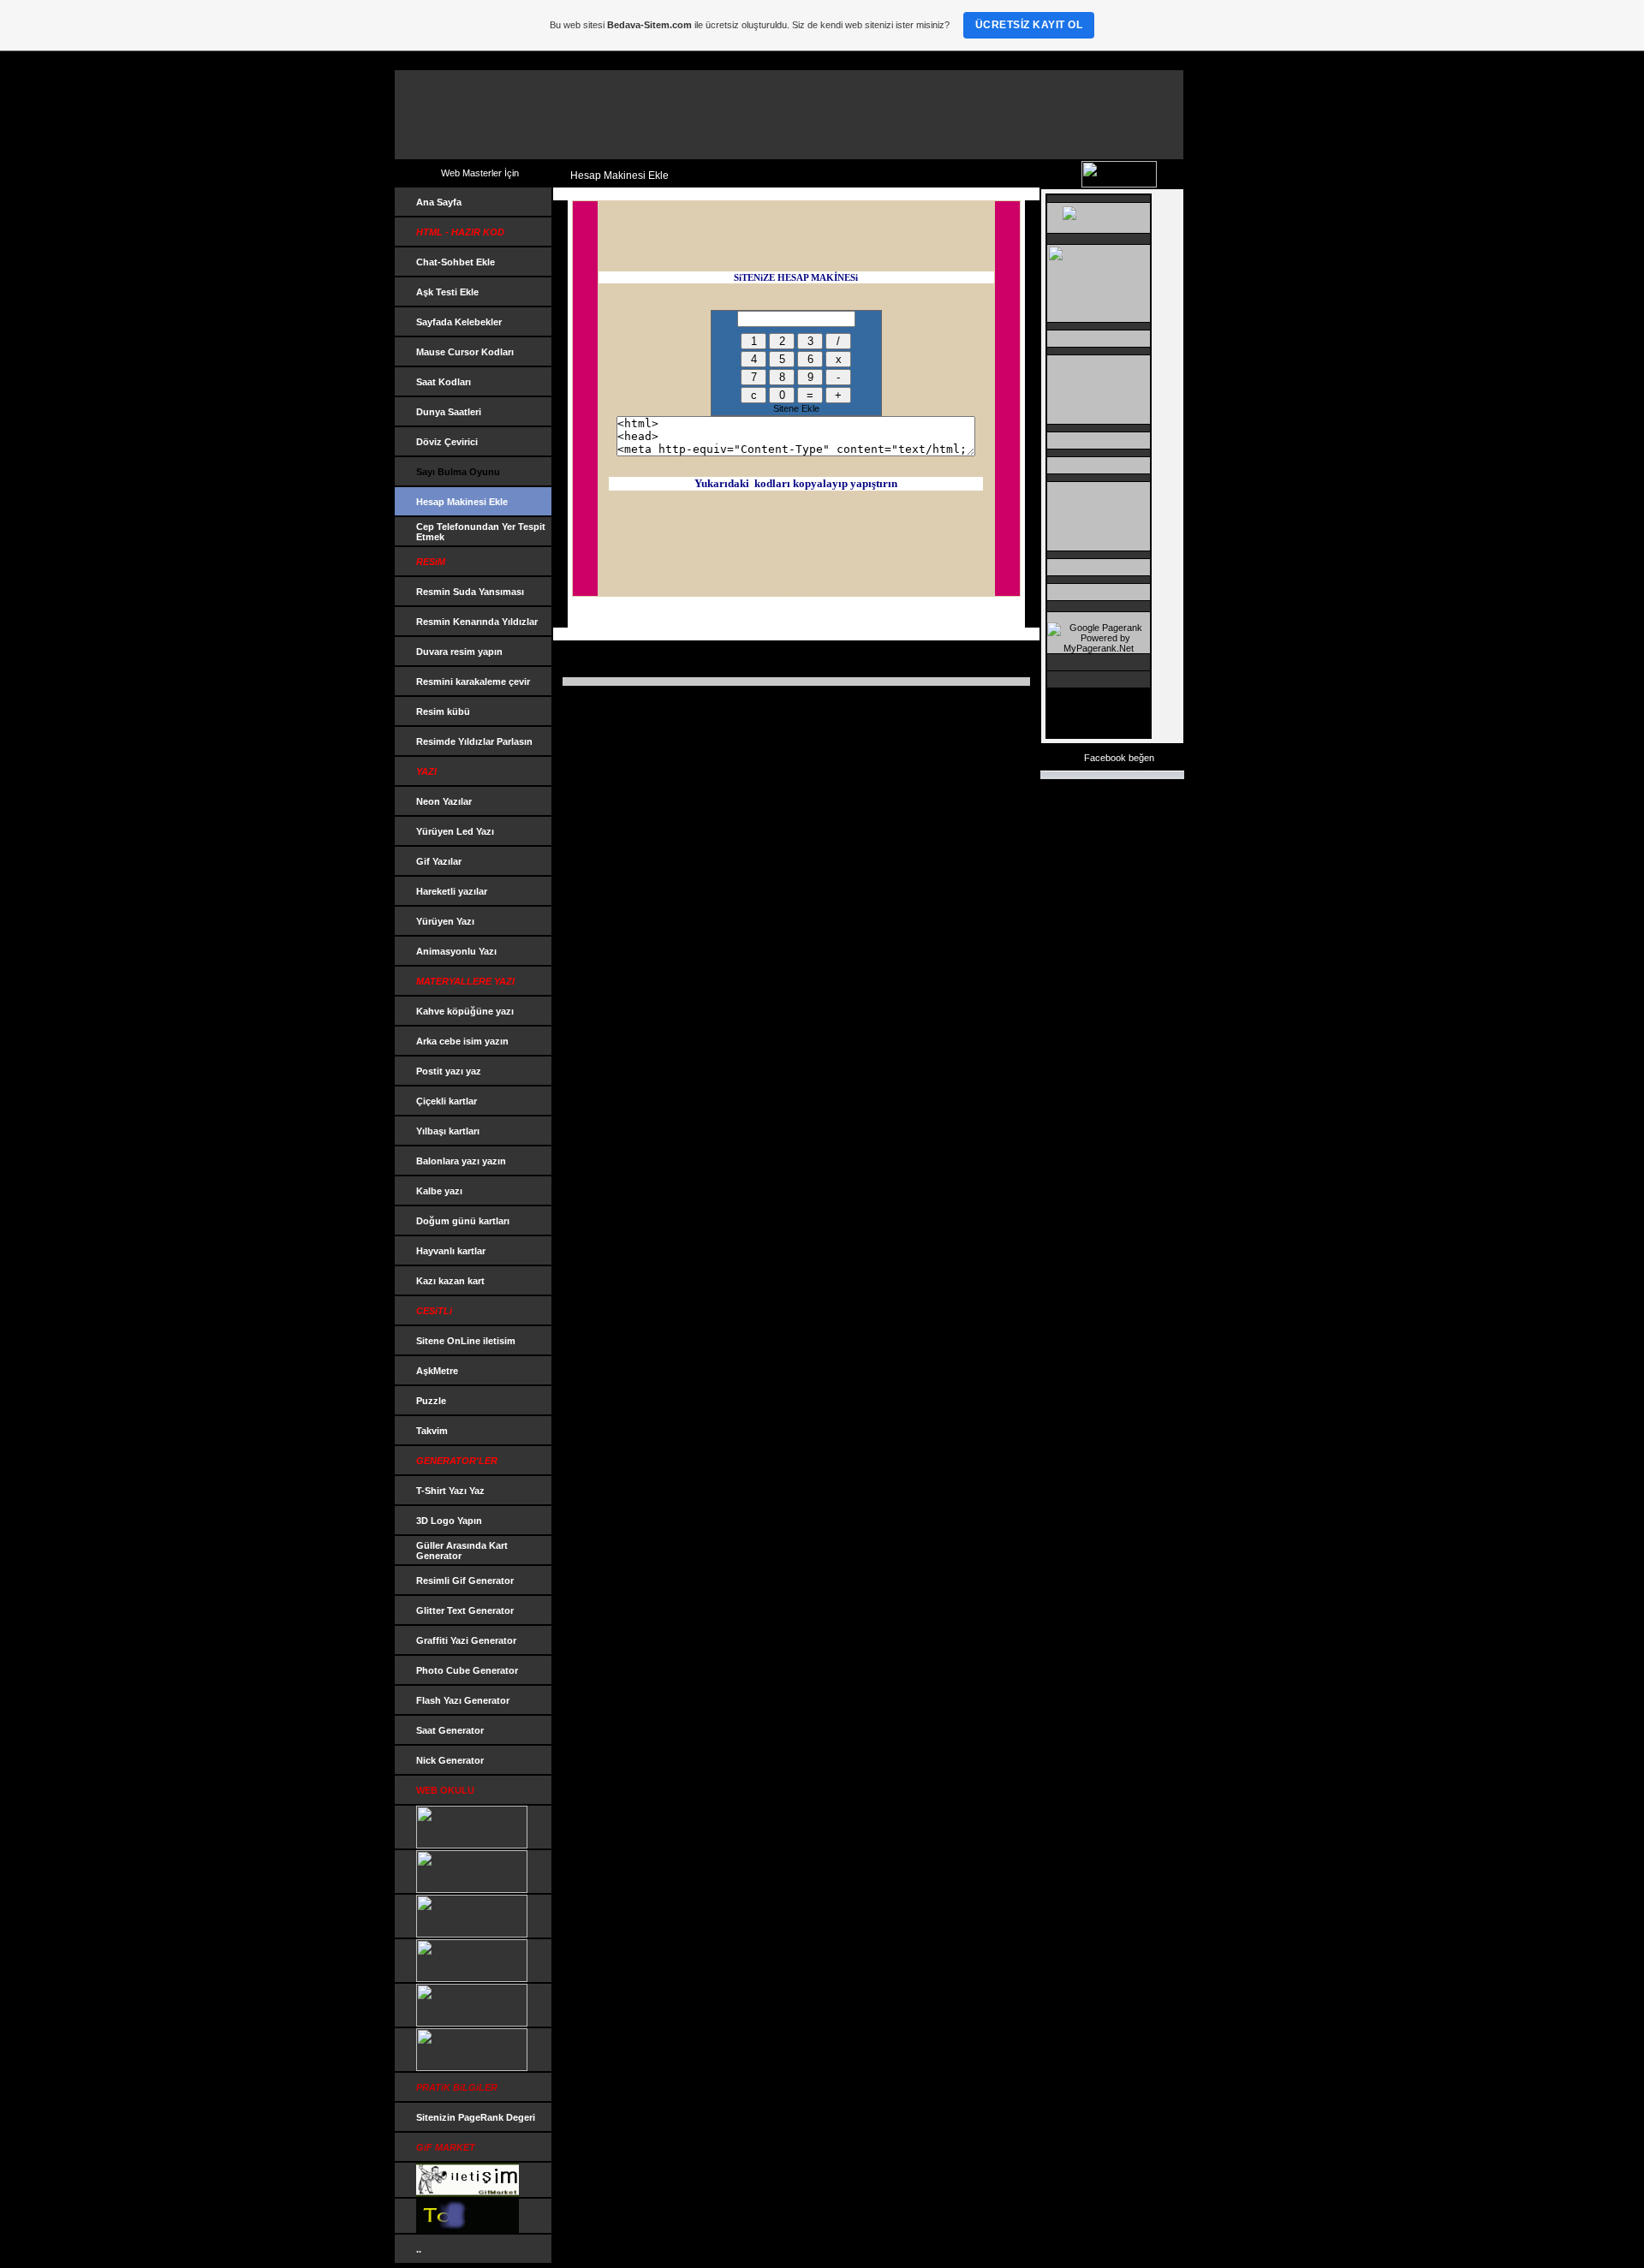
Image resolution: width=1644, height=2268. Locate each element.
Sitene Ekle (796, 408)
